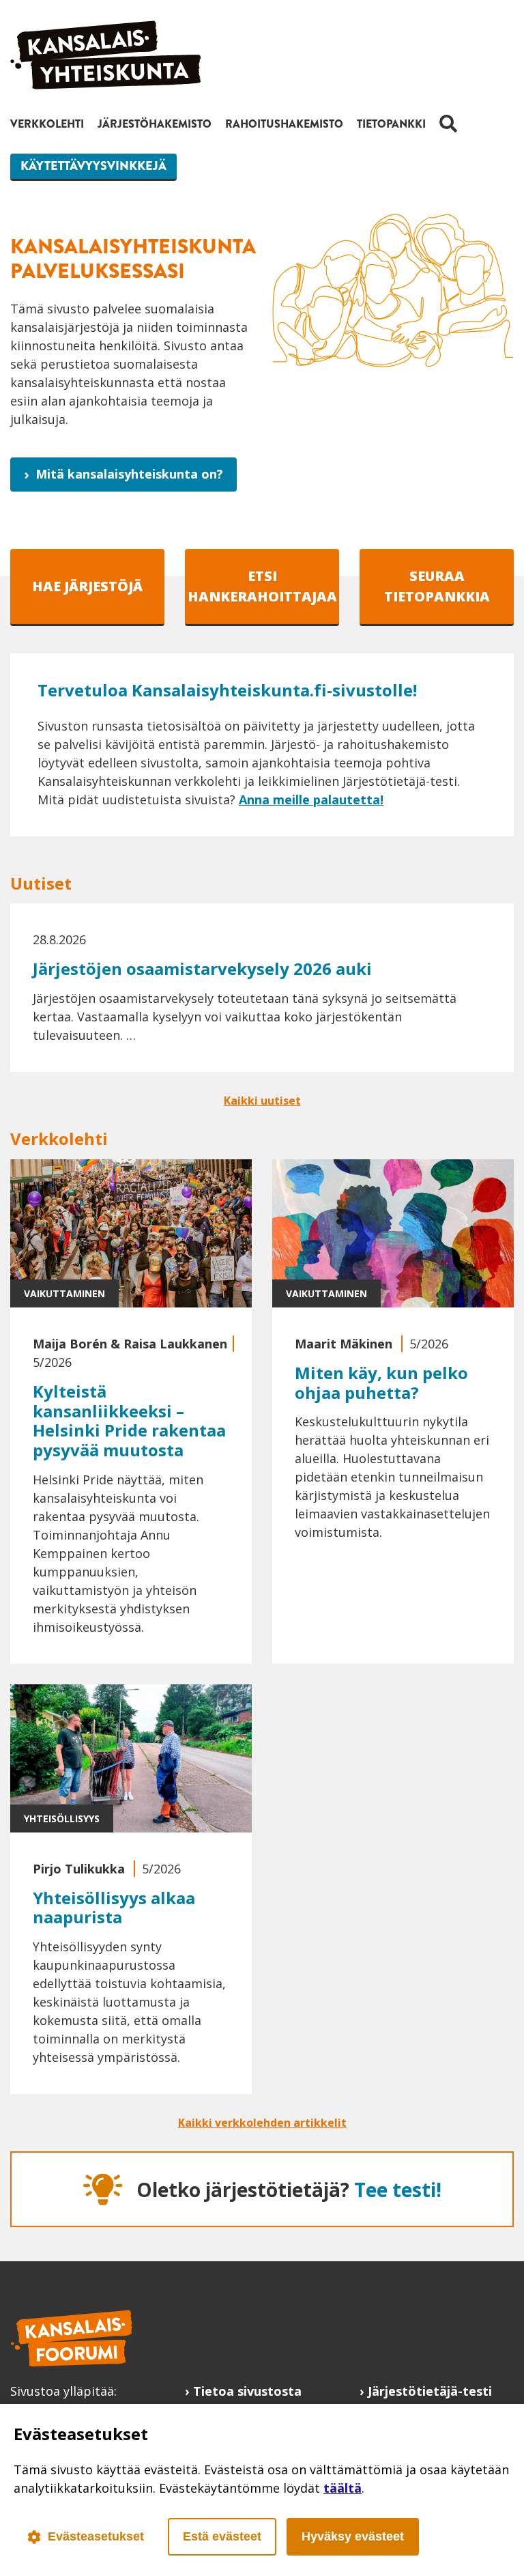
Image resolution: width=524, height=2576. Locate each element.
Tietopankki (391, 124)
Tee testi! (398, 2190)
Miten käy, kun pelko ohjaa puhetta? (381, 1383)
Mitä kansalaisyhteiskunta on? (129, 474)
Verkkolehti (47, 124)
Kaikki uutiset (262, 1101)
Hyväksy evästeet (353, 2536)
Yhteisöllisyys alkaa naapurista (114, 1908)
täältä (343, 2488)
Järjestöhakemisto (155, 124)
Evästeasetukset (96, 2536)
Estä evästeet (222, 2536)
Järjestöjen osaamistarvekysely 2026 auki (202, 968)
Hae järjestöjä (87, 586)
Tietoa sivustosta (247, 2391)
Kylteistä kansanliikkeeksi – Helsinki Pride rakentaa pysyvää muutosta (129, 1420)
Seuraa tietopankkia (437, 586)
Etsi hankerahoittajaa (262, 586)
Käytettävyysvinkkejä (93, 166)
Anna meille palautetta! (311, 799)
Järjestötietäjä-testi (430, 2391)
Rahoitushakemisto (284, 124)
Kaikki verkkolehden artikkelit (262, 2123)
